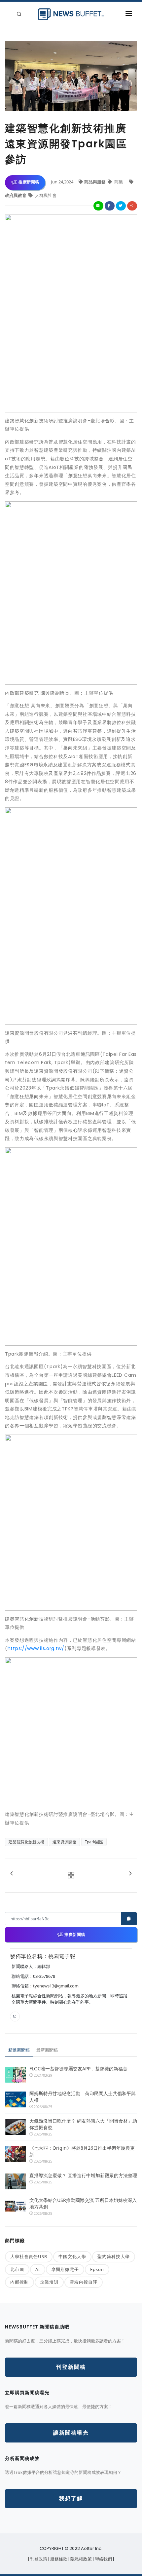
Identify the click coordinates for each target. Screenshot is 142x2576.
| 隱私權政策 (81, 2559)
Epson (97, 2269)
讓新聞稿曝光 (71, 2433)
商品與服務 (95, 182)
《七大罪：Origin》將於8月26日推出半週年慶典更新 (82, 2151)
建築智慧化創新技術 (26, 1842)
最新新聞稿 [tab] (47, 2050)
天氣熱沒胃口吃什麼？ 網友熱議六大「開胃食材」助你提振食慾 (83, 2124)
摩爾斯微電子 (65, 2269)
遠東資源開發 (64, 1842)
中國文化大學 (72, 2256)
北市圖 (17, 2269)
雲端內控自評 (84, 2282)
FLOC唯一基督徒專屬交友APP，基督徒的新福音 (78, 2069)
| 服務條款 (58, 2559)
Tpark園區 (94, 1842)
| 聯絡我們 (103, 2559)
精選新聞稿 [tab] (19, 2050)
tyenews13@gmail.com (56, 1986)
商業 (119, 182)
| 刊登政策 (38, 2559)
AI (38, 2269)
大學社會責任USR (29, 2256)
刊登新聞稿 (71, 2367)
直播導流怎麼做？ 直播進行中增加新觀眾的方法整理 (83, 2175)
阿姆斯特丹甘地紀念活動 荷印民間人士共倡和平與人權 (83, 2097)
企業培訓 (49, 2282)
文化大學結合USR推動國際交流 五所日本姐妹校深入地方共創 (83, 2203)
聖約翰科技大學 (114, 2256)
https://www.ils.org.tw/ (36, 1648)
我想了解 (71, 2499)
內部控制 (19, 2282)
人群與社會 (45, 195)
